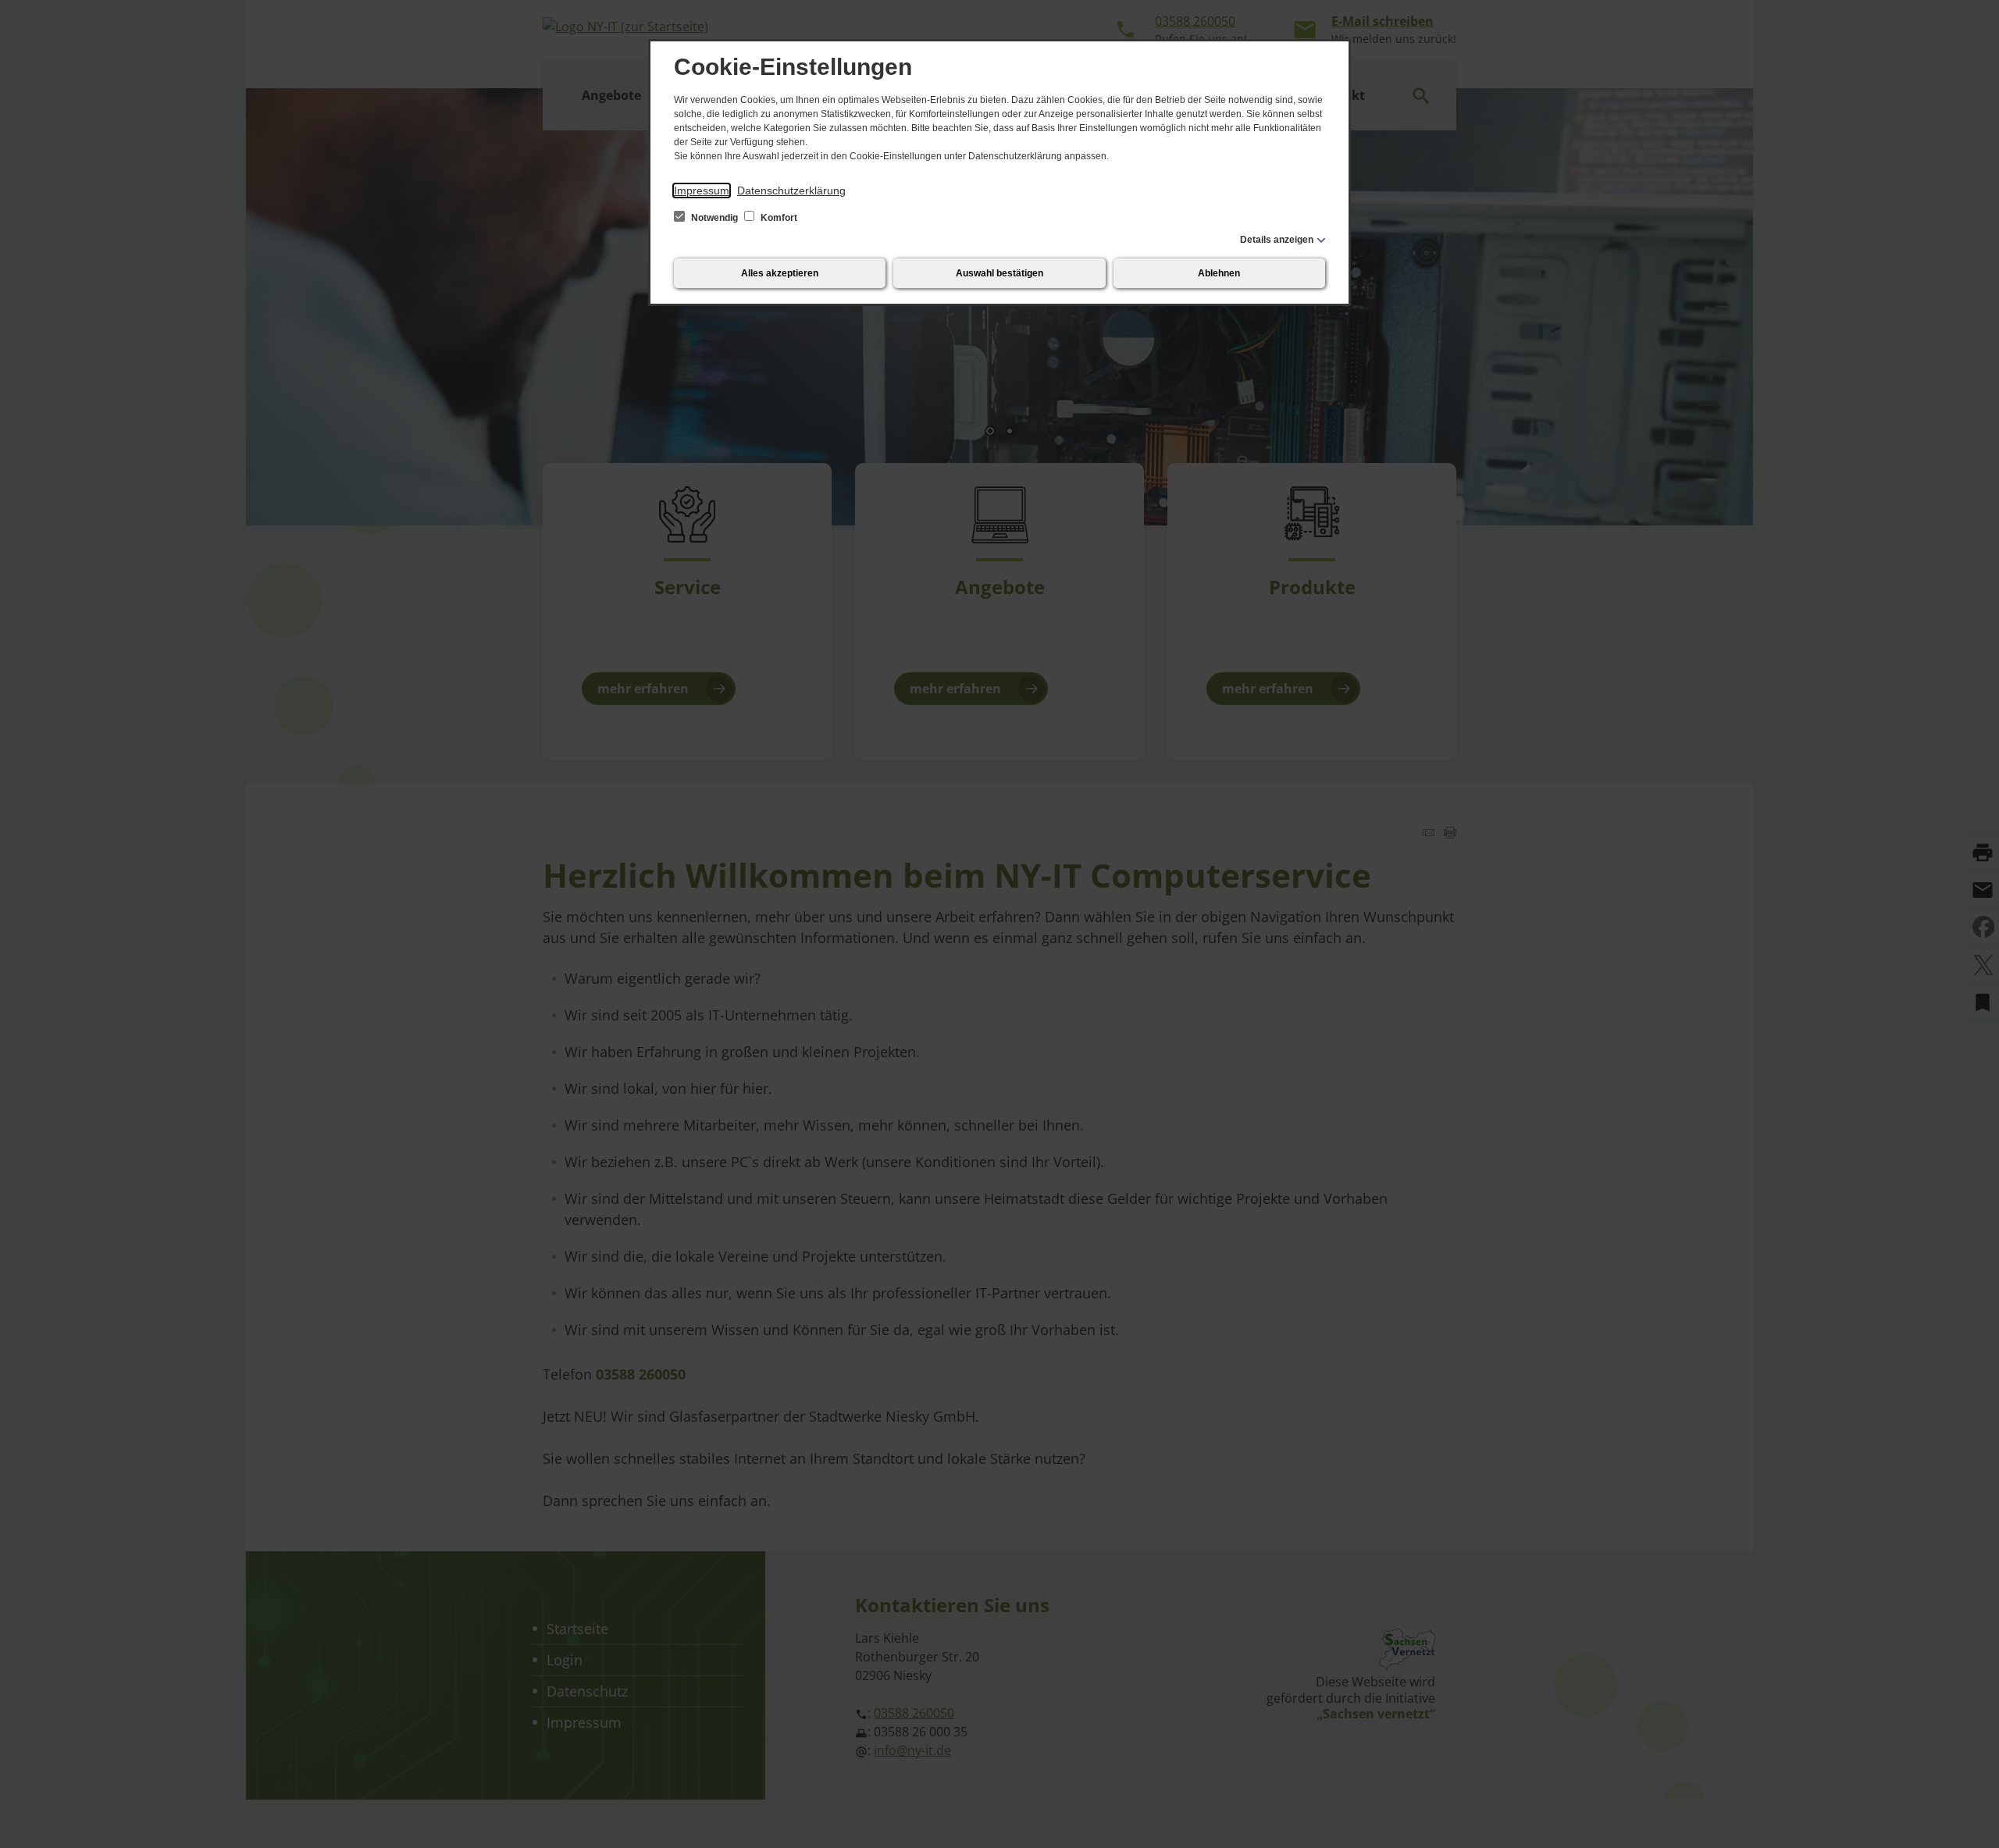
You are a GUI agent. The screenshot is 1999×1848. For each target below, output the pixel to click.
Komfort (778, 218)
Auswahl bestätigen (999, 273)
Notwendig (714, 218)
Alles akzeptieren (780, 273)
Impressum (702, 190)
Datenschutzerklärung (791, 190)
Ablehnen (1219, 273)
